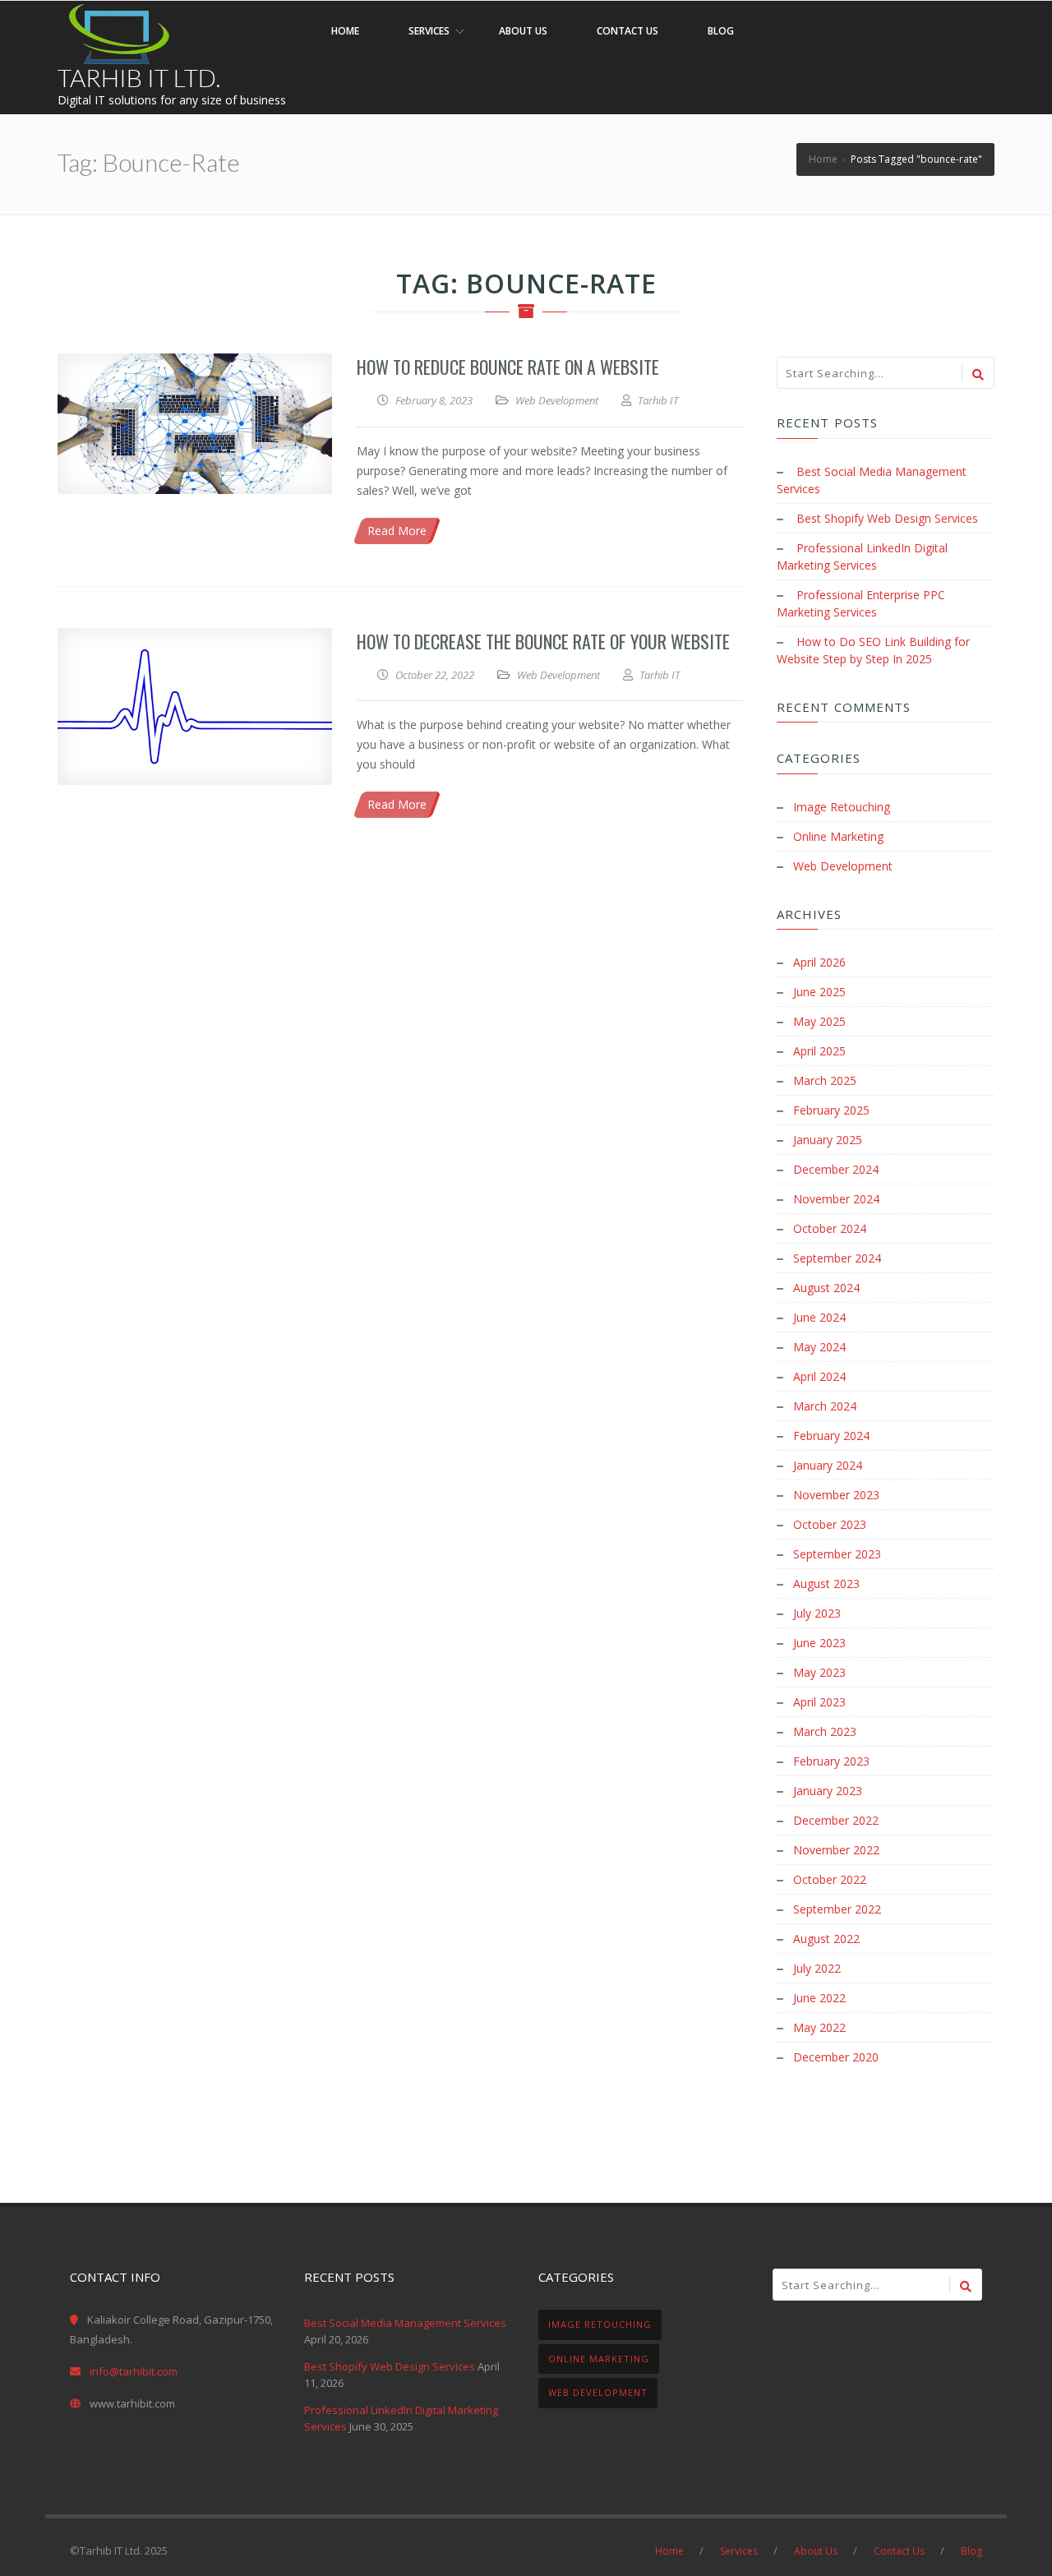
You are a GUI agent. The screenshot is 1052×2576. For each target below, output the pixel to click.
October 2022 (830, 1879)
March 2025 (825, 1080)
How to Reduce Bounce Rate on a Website (508, 367)
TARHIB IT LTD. (139, 77)
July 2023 (817, 1613)
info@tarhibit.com (134, 2371)
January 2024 (828, 1465)
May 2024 (819, 1347)
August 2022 (826, 1939)
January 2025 (828, 1140)
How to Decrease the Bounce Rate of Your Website (543, 641)
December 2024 (836, 1169)
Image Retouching (842, 807)
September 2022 (837, 1909)
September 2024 (837, 1258)
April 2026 (819, 962)
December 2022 (836, 1820)
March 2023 (825, 1731)
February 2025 (831, 1110)
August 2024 (826, 1288)
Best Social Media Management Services (405, 2323)
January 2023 (828, 1791)
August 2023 (826, 1583)
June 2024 (819, 1317)
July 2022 (817, 1968)
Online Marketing (838, 836)
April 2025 (819, 1051)
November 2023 (836, 1495)
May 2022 (819, 2027)
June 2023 (819, 1643)
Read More (397, 531)
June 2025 (819, 992)
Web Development (557, 400)
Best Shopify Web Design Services (887, 518)
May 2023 (819, 1672)
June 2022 (819, 1998)
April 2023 (819, 1702)
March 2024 (825, 1406)
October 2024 (830, 1228)
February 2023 (831, 1761)
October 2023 (830, 1524)
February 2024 (831, 1436)
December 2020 (836, 2057)
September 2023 (837, 1554)
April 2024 (819, 1376)
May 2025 (819, 1021)
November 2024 (836, 1199)
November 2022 (836, 1850)
